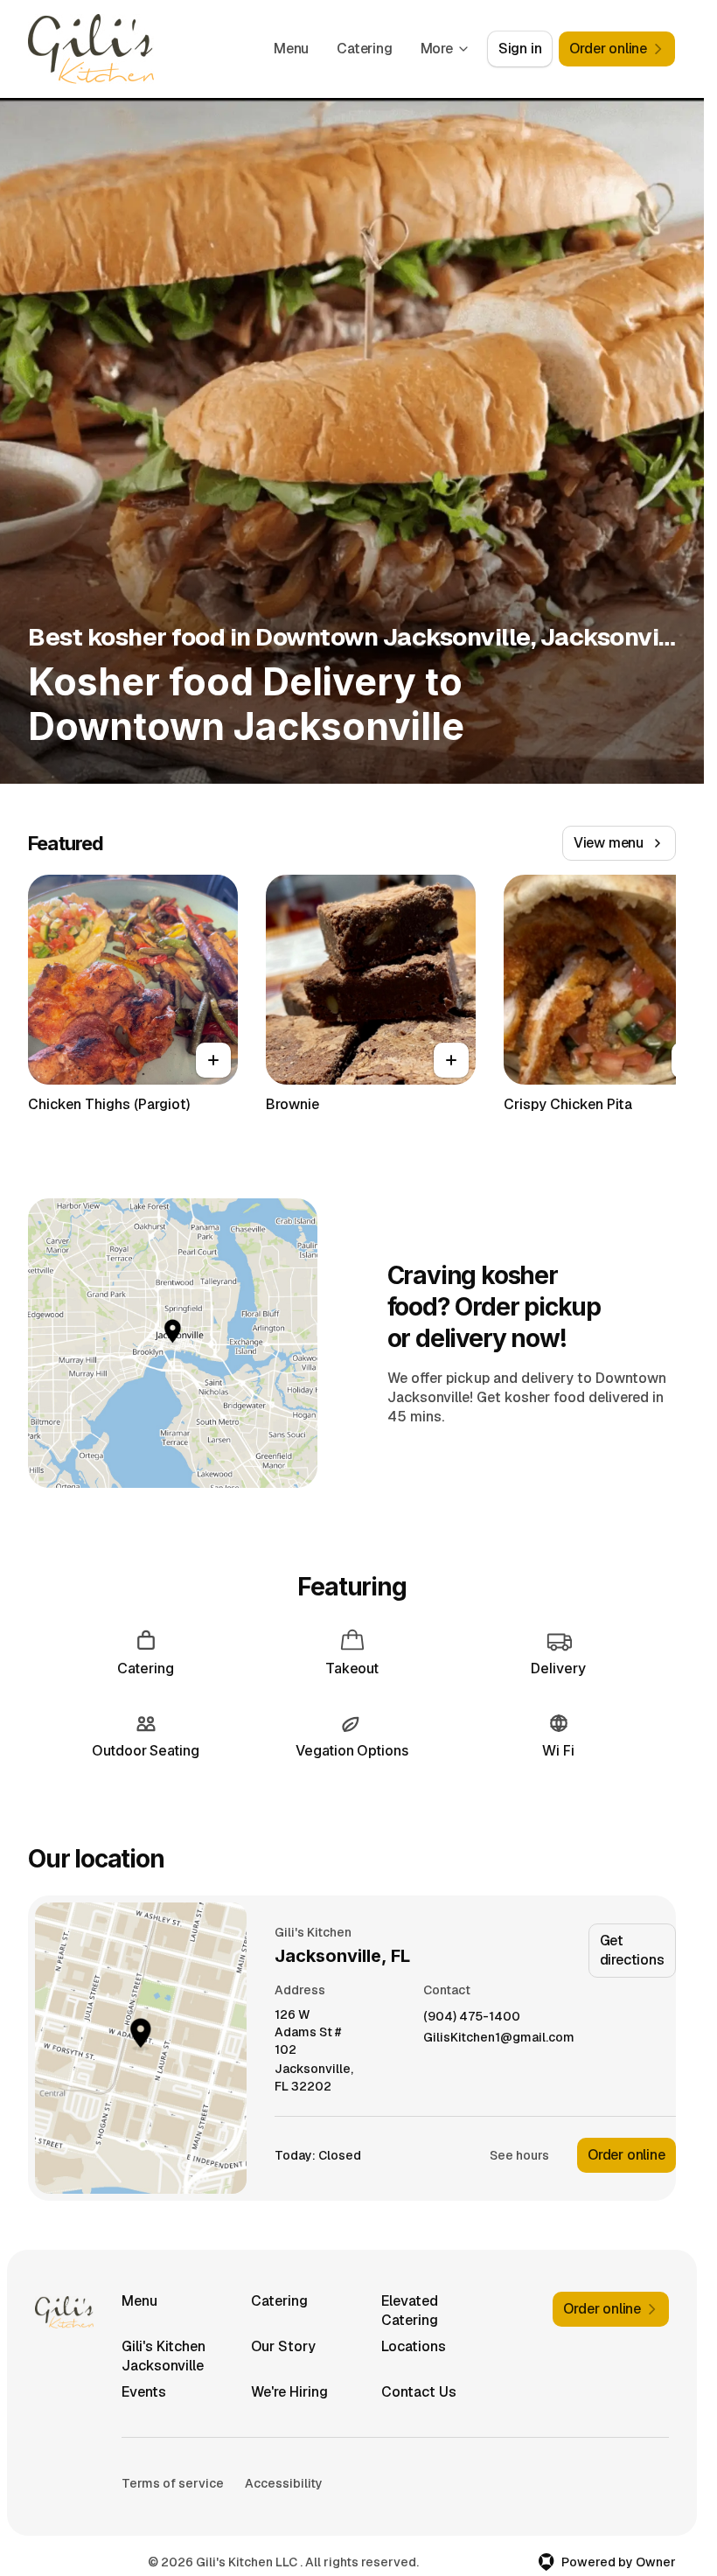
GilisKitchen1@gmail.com (499, 2038)
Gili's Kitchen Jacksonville (164, 2356)
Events (144, 2392)
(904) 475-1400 (472, 2017)
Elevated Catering (410, 2311)
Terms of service (173, 2483)
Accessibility (284, 2483)
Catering (364, 49)
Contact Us (419, 2392)
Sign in (520, 49)
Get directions (632, 1950)
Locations (414, 2346)
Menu (291, 49)
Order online (627, 2155)
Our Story (283, 2346)
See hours (519, 2155)
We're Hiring (289, 2392)
